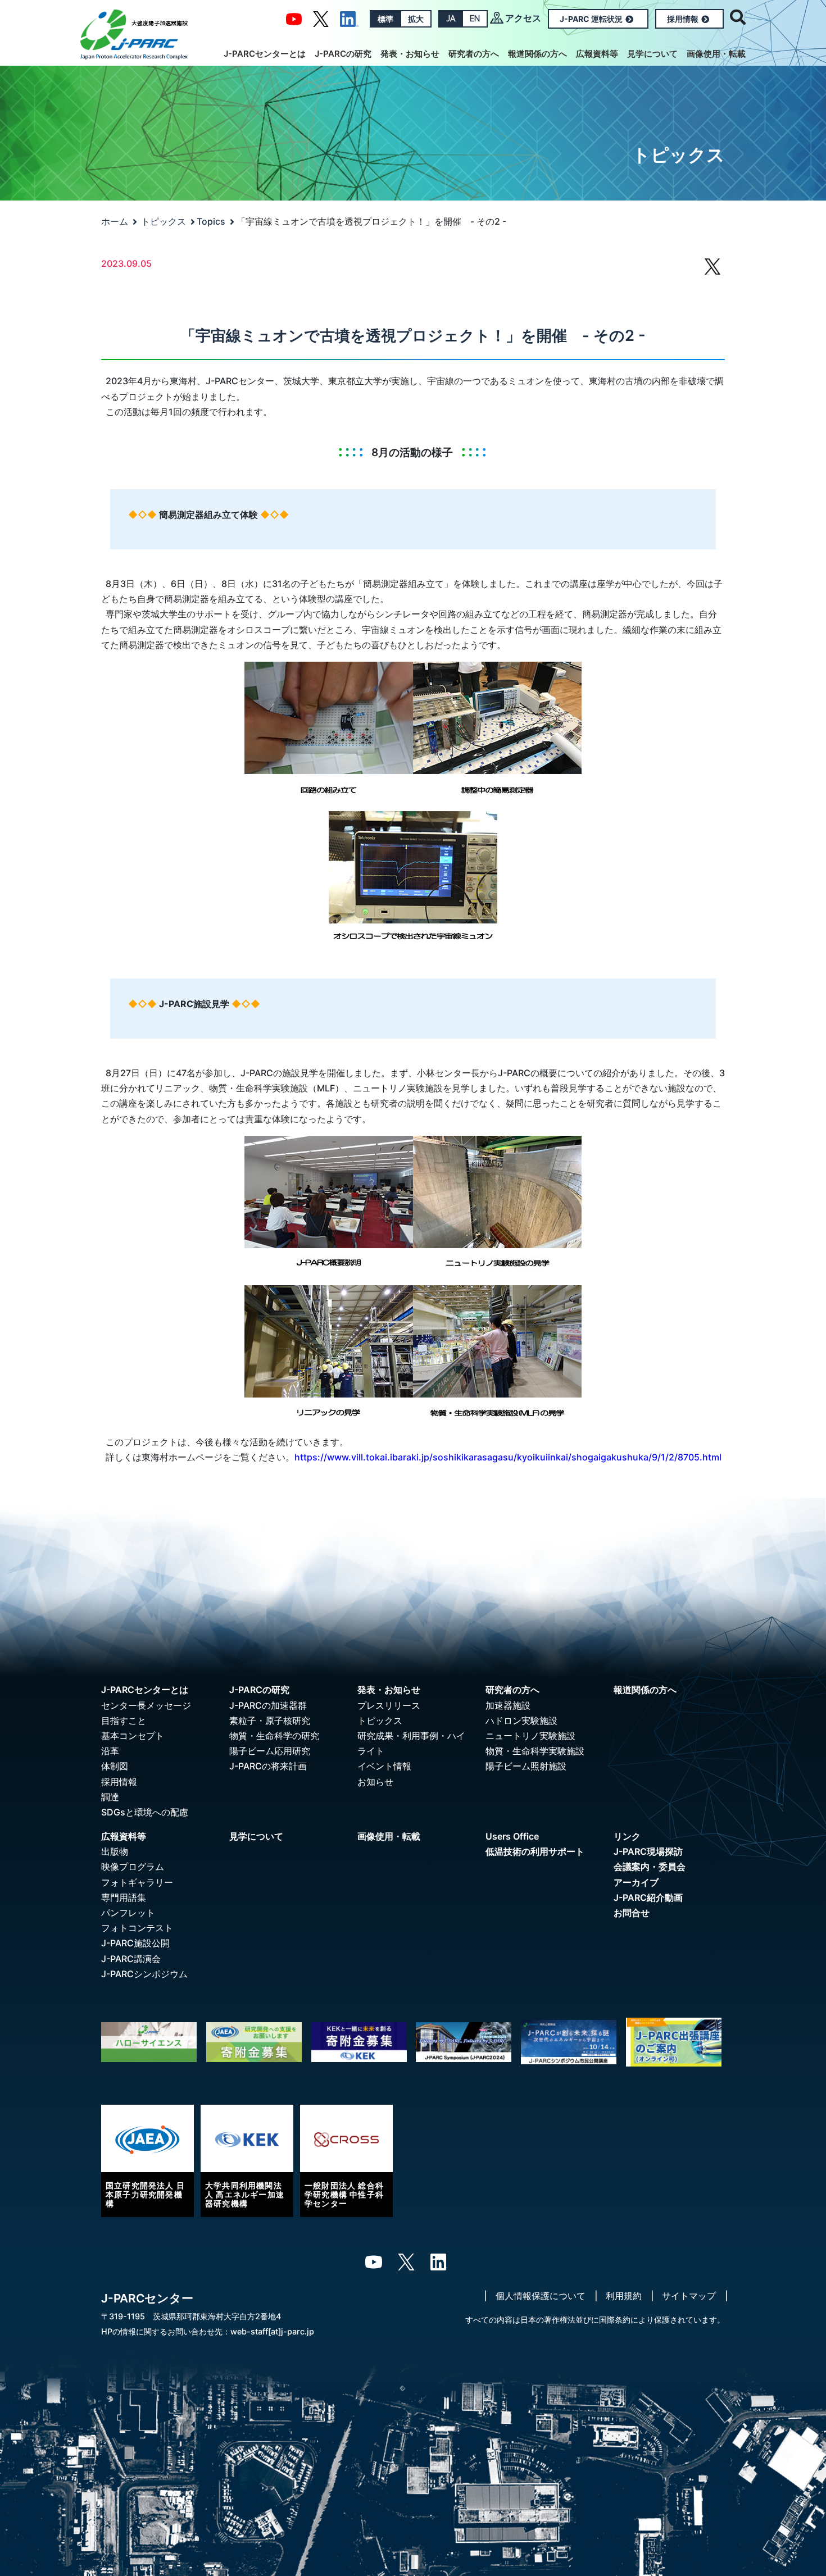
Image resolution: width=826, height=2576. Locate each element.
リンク (627, 1836)
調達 (110, 1797)
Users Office (512, 1836)
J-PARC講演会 (131, 1959)
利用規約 (624, 2296)
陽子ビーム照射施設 (526, 1766)
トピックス (164, 221)
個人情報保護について (541, 2296)
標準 (385, 19)
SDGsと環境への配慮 (145, 1812)
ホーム (115, 221)
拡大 (416, 19)
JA (451, 19)
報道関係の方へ (537, 54)
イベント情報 (384, 1766)
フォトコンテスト (137, 1928)
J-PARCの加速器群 (268, 1705)
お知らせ (375, 1782)
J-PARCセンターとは (265, 54)
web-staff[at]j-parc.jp (272, 2331)
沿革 (110, 1751)
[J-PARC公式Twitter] (321, 18)
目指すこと (124, 1721)
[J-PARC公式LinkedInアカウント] (349, 18)
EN (475, 19)
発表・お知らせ (410, 54)
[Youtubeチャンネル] (294, 18)
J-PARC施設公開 (135, 1943)
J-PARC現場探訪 (648, 1851)
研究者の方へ (474, 54)
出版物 (115, 1851)
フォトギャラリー (137, 1882)
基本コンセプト (133, 1736)
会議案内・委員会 (650, 1867)
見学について (652, 54)
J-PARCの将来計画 (268, 1766)
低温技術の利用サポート (535, 1851)
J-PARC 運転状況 (591, 19)
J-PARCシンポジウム (144, 1974)
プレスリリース (389, 1705)
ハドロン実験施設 (521, 1721)
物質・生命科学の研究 (274, 1736)
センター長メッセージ (146, 1705)
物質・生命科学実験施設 (535, 1751)
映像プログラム (133, 1867)
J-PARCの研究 (343, 54)
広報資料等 (597, 54)
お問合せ (632, 1913)
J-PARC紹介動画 (648, 1897)
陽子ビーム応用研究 (270, 1751)
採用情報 (683, 19)
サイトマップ (689, 2296)
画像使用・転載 (716, 54)
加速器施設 (508, 1705)
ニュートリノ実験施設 (530, 1736)
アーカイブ (636, 1882)
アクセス (523, 18)
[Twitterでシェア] (712, 272)
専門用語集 (124, 1897)
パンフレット (128, 1913)
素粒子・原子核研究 (270, 1721)
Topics (211, 221)
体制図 (115, 1766)
